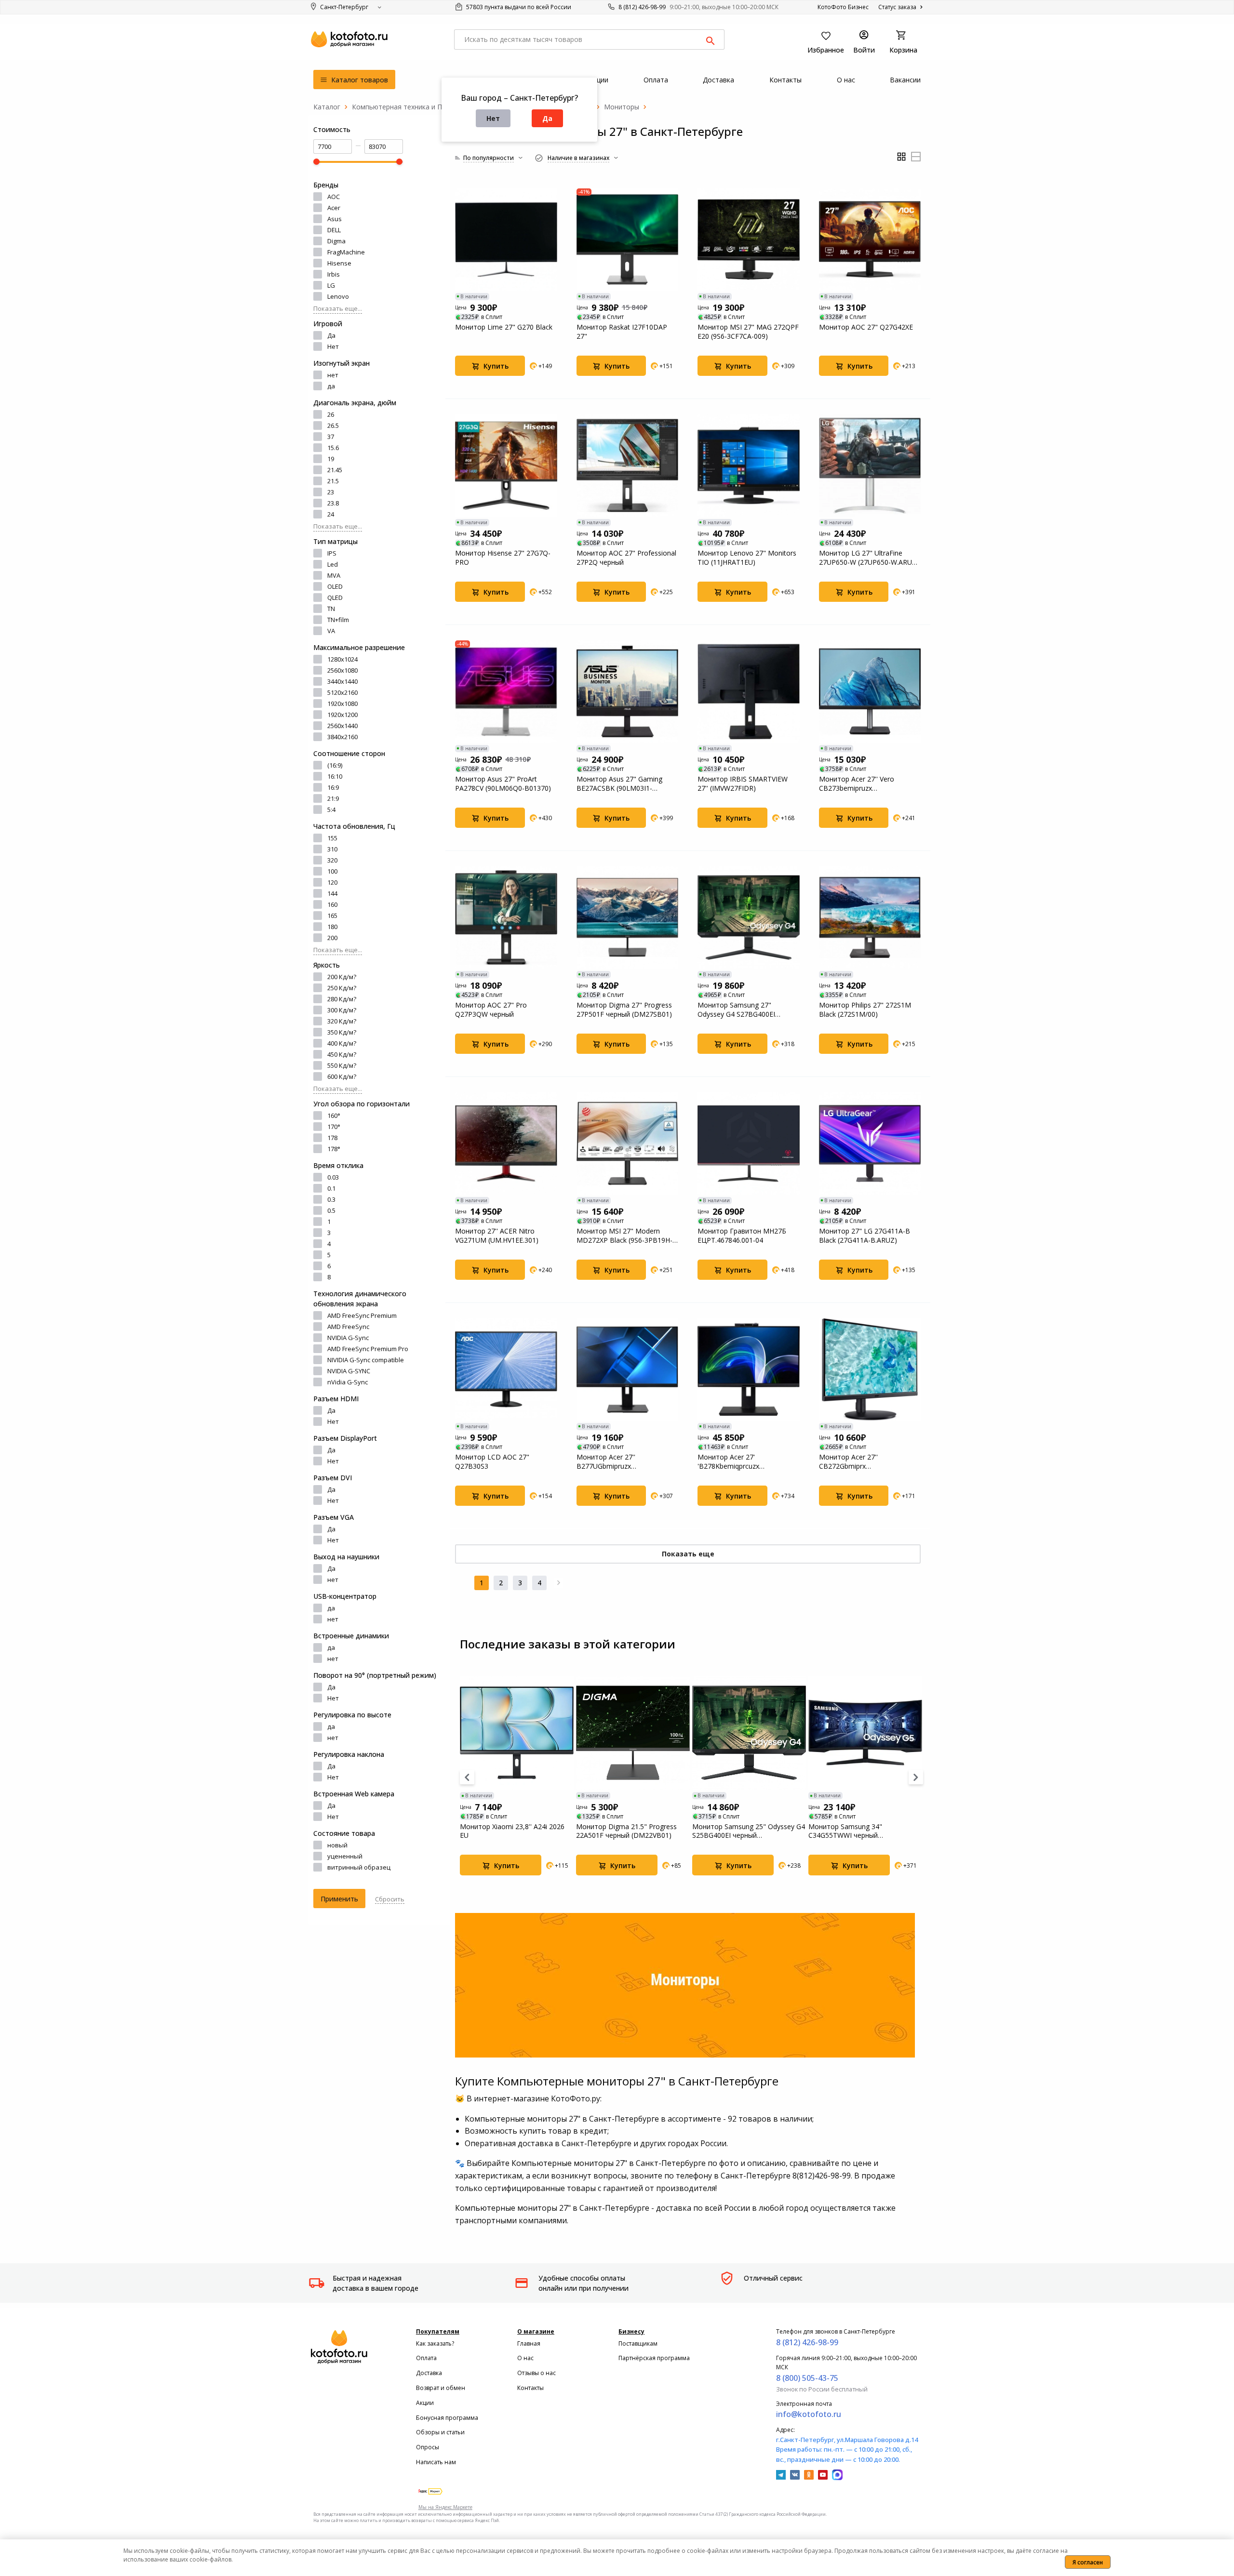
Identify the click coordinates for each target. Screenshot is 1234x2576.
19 (331, 459)
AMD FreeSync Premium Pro (368, 1349)
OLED (335, 586)
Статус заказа (898, 7)
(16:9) (335, 765)
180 (332, 927)
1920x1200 (342, 715)
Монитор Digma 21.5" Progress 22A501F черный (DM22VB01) (626, 1831)
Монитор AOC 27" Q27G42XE (866, 327)
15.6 (333, 448)
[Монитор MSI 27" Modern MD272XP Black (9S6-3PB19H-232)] (628, 1143)
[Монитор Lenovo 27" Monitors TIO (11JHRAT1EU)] (749, 465)
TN (331, 609)
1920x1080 (342, 704)
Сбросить (390, 1899)
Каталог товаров (359, 80)
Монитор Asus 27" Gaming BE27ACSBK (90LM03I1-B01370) (619, 783)
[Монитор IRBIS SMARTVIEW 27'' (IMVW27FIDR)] (749, 691)
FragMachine (346, 252)
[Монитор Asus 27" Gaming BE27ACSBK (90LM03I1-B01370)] (628, 691)
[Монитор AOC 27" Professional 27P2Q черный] (628, 465)
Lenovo (338, 296)
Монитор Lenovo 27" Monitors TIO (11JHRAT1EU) (747, 558)
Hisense (339, 263)
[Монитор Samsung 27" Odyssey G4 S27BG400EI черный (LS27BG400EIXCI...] (749, 917)
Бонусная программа (447, 2418)
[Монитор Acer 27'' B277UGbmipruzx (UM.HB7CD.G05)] (628, 1369)
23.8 (333, 503)
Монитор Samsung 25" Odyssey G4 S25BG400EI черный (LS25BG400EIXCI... (749, 1831)
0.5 (331, 1210)
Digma (336, 241)
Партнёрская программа (654, 2358)
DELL (334, 230)
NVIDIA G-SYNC (349, 1371)
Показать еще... (338, 308)
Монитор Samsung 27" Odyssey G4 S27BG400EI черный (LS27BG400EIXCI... (740, 1009)
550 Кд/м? (342, 1065)
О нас (525, 2358)
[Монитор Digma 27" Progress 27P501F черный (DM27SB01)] (628, 917)
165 (332, 916)
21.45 (335, 470)
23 (331, 492)
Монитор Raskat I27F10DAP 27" (622, 332)
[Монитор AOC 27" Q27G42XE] (870, 239)
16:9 (333, 787)
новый (337, 1845)
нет (333, 375)
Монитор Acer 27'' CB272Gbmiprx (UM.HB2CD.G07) (848, 1461)
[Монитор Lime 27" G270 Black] (506, 239)
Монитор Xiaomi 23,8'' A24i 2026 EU (512, 1831)
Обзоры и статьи (440, 2432)
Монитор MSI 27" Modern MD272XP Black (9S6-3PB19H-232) (624, 1235)
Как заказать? (435, 2344)
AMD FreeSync (348, 1327)
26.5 (333, 425)
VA (331, 631)
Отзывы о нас (537, 2373)
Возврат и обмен (441, 2388)
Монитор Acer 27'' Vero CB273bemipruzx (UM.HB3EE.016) (857, 783)
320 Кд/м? (342, 1021)
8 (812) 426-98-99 (642, 7)
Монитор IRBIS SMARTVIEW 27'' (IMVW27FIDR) (743, 783)
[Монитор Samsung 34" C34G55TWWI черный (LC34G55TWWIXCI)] (865, 1733)
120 (332, 882)
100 (332, 871)
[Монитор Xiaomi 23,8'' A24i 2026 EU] (517, 1733)
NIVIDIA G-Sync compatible (366, 1360)
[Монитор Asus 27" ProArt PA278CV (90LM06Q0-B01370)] (506, 691)
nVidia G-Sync (348, 1382)
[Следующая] (559, 1583)
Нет (493, 118)
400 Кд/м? (342, 1043)
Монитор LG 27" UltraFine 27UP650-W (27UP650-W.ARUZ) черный (869, 558)
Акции (425, 2403)
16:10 (335, 776)
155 (332, 838)
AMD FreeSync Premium (362, 1315)
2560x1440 (342, 726)
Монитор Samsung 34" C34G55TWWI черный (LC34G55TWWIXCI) (845, 1831)
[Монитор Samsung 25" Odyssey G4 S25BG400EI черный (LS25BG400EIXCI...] (749, 1733)
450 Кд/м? (342, 1054)
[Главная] (327, 107)
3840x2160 (342, 737)
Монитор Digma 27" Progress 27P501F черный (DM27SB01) (624, 1009)
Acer (334, 208)
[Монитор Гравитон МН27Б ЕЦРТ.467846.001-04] (749, 1143)
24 (331, 514)
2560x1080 (342, 670)
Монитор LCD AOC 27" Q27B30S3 (492, 1461)
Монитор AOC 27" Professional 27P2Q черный (626, 558)
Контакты (530, 2388)
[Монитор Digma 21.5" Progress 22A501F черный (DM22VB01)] (633, 1733)
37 (331, 437)
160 (332, 904)
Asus (335, 219)
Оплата (426, 2358)
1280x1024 (342, 659)
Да (547, 118)
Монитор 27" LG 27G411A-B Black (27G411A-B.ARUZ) (865, 1235)
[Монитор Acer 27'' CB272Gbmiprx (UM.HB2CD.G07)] (870, 1369)
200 (332, 938)
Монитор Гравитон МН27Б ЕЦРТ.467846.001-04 (742, 1235)
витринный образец (359, 1867)
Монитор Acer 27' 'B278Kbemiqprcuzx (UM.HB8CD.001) (728, 1461)
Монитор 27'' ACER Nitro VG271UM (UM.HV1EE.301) (497, 1235)
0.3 (331, 1199)
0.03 (333, 1177)
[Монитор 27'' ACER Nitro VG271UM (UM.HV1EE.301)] (506, 1143)
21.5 (333, 481)
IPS (332, 553)
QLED (335, 598)
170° (334, 1127)
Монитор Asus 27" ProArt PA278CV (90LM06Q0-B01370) (503, 783)
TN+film (338, 620)
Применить (339, 1899)
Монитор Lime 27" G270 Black (504, 327)
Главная (529, 2344)
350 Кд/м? (342, 1032)
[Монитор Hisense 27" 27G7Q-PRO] (506, 465)
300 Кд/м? (342, 1010)
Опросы (428, 2447)
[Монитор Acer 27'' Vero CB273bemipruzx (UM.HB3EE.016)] (870, 691)
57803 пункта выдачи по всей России (518, 7)
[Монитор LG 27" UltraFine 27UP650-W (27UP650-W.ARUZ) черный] (870, 465)
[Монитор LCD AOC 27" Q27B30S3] (506, 1369)
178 (332, 1138)
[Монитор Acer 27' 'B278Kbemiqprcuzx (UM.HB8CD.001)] (749, 1369)
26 (331, 414)
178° (334, 1149)
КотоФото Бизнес (843, 7)
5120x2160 (342, 692)
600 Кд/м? (342, 1076)
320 (332, 860)
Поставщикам (638, 2344)
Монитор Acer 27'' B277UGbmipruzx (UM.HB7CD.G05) (606, 1461)
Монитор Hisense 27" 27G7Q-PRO (503, 558)
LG (331, 285)
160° (334, 1115)
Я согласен (1088, 2562)
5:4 (331, 810)
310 (332, 849)
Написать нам (436, 2462)
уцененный (345, 1856)
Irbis (334, 274)
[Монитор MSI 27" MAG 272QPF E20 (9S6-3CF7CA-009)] (749, 239)
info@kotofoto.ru (809, 2414)
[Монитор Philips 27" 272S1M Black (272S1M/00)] (870, 917)
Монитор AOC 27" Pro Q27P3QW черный (491, 1009)
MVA (334, 575)
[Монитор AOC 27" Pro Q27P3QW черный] (506, 917)
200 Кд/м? (342, 977)
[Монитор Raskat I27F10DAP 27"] (628, 239)
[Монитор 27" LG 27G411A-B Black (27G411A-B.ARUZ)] (870, 1143)
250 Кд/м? (342, 988)
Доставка (429, 2373)
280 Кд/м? (342, 999)
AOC (334, 197)
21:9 (333, 798)
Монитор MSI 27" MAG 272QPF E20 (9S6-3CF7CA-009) (748, 332)
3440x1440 (342, 681)
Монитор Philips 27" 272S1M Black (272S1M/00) (865, 1009)
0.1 (331, 1188)
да (331, 386)
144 (332, 893)
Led (333, 564)
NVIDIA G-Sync (348, 1338)
